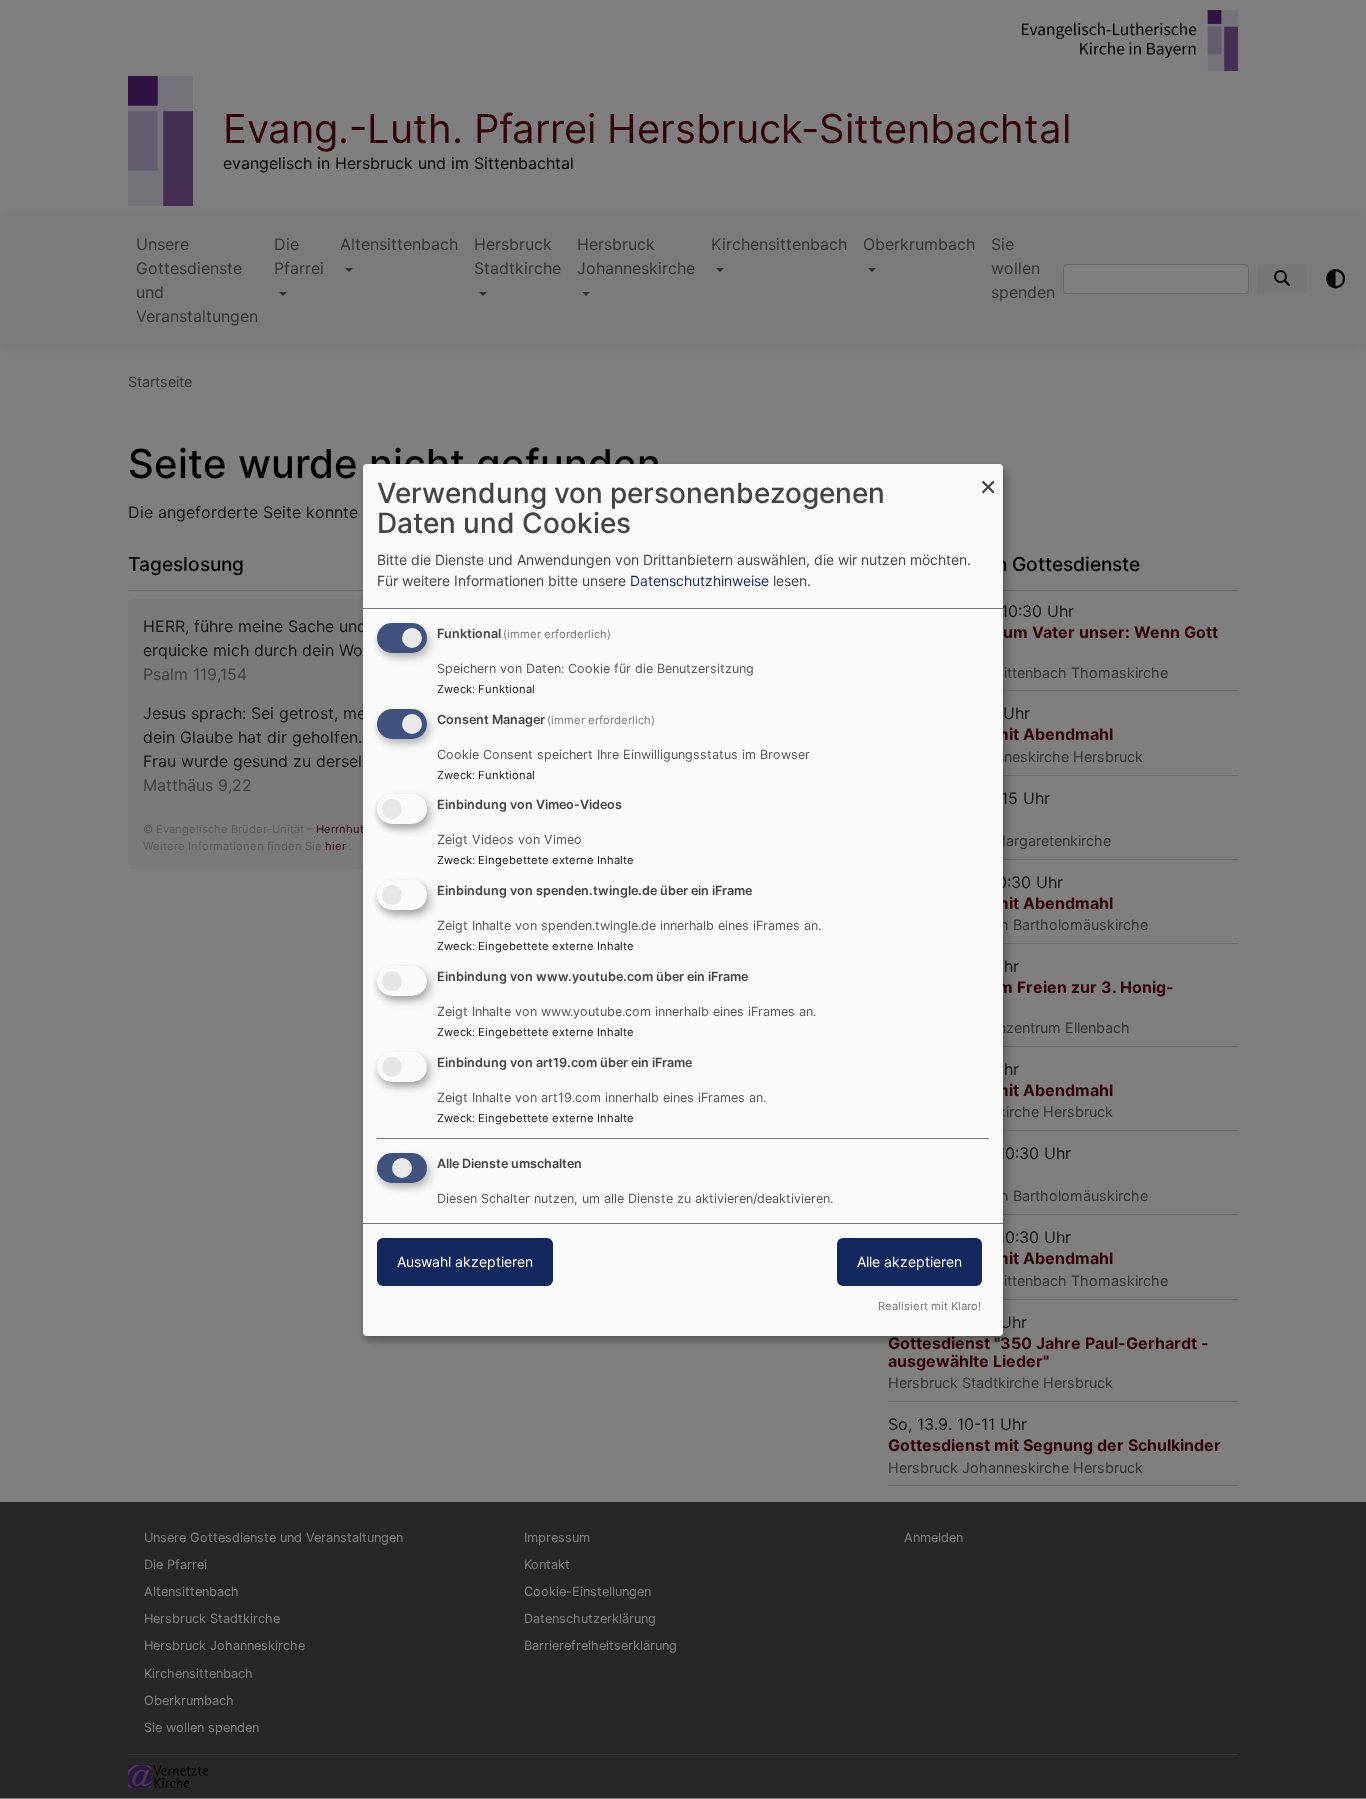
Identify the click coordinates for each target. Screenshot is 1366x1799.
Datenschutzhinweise (699, 580)
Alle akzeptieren (909, 1261)
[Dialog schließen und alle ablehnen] (988, 476)
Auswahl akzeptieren (465, 1261)
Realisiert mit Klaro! (929, 1306)
